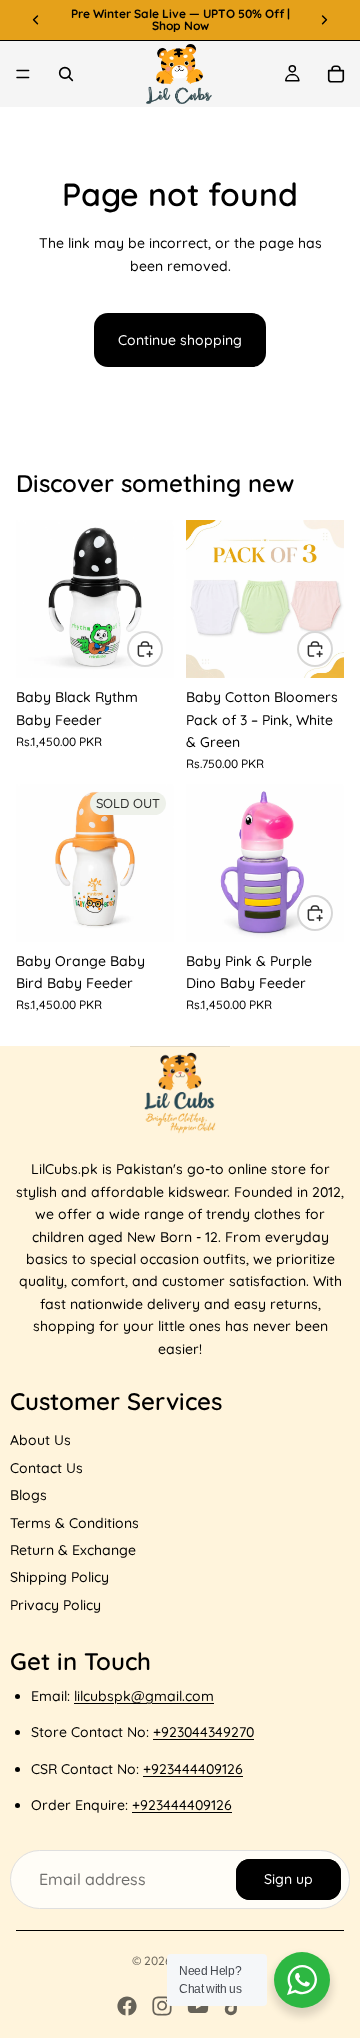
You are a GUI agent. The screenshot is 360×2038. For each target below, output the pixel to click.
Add (162, 649)
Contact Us (46, 1468)
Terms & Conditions (74, 1523)
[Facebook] (127, 2006)
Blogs (28, 1495)
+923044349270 (203, 1732)
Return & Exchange (73, 1550)
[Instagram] (162, 2006)
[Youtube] (198, 2006)
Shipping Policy (59, 1577)
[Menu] (23, 74)
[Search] (66, 74)
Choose (332, 649)
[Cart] (336, 74)
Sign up (288, 1879)
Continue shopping (180, 340)
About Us (40, 1440)
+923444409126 (193, 1769)
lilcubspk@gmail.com (144, 1696)
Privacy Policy (55, 1605)
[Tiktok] (233, 2006)
